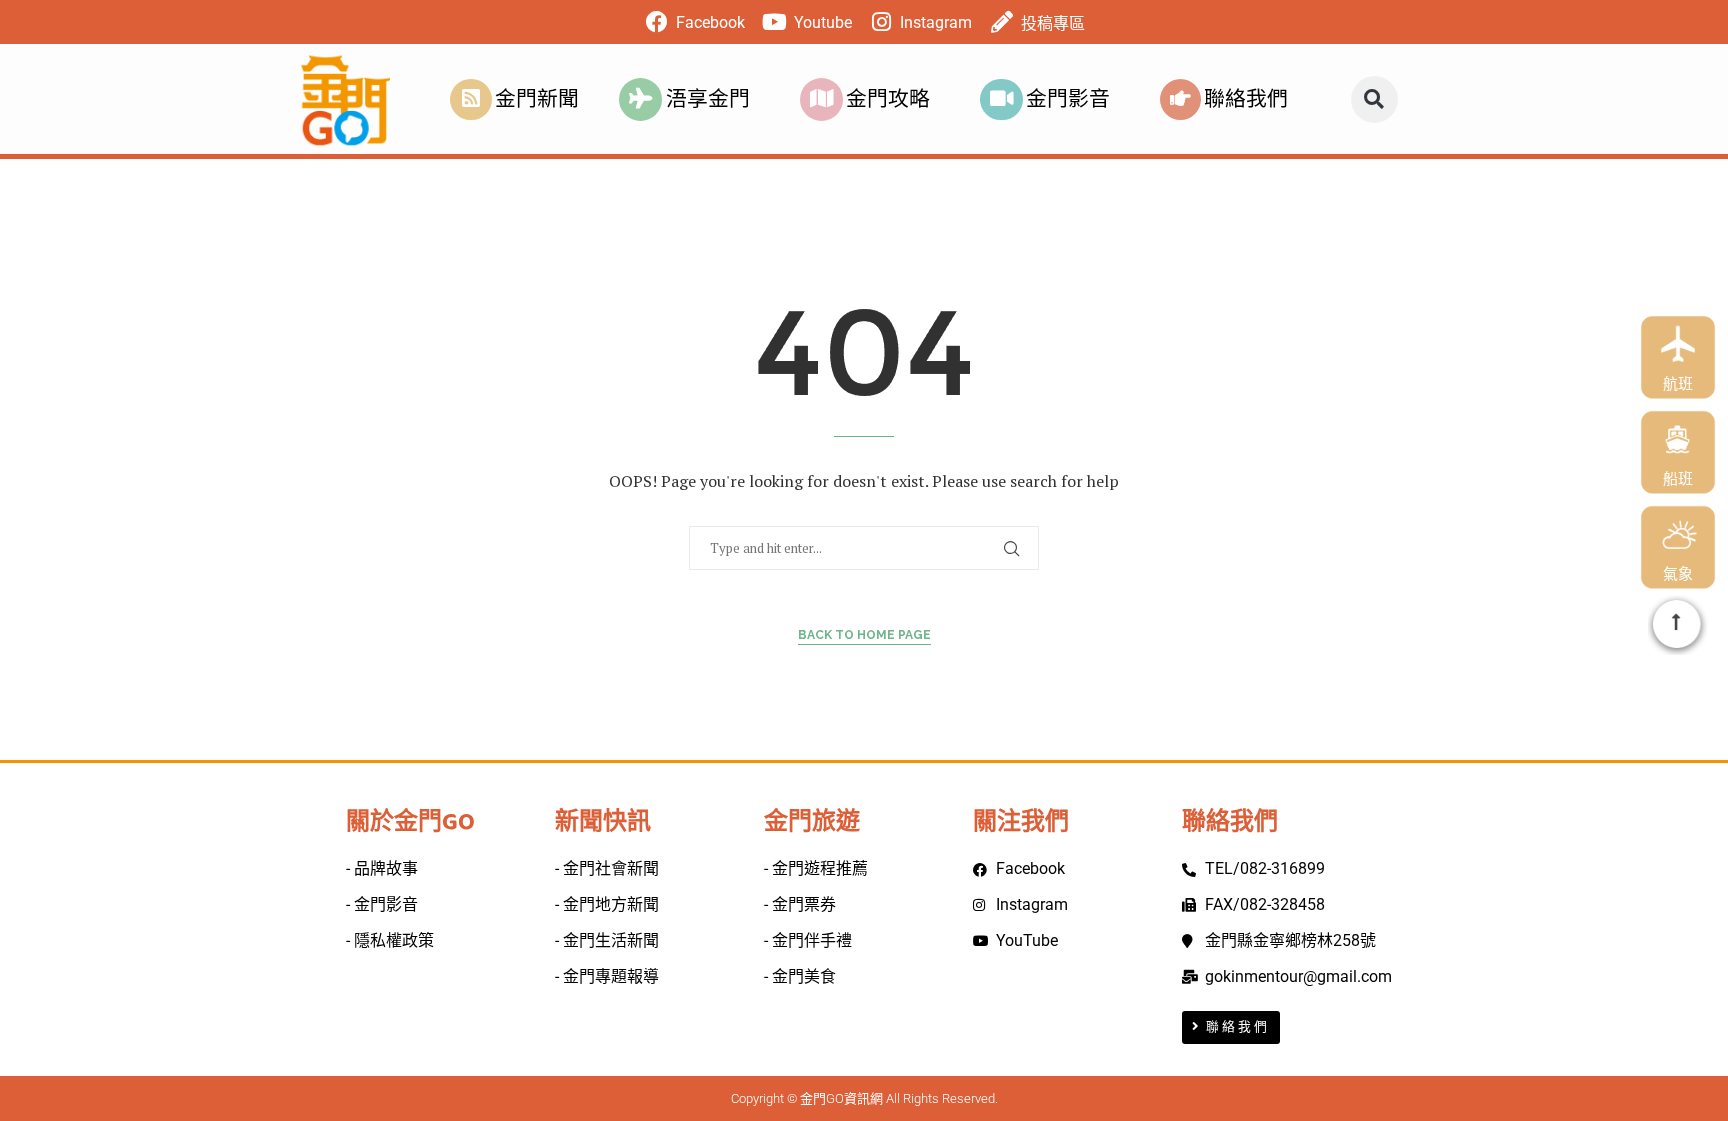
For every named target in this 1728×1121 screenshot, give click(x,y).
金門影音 (1068, 99)
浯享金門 (708, 99)
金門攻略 (888, 99)
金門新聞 (537, 99)
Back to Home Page (864, 635)
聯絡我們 (1246, 99)
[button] (1374, 99)
